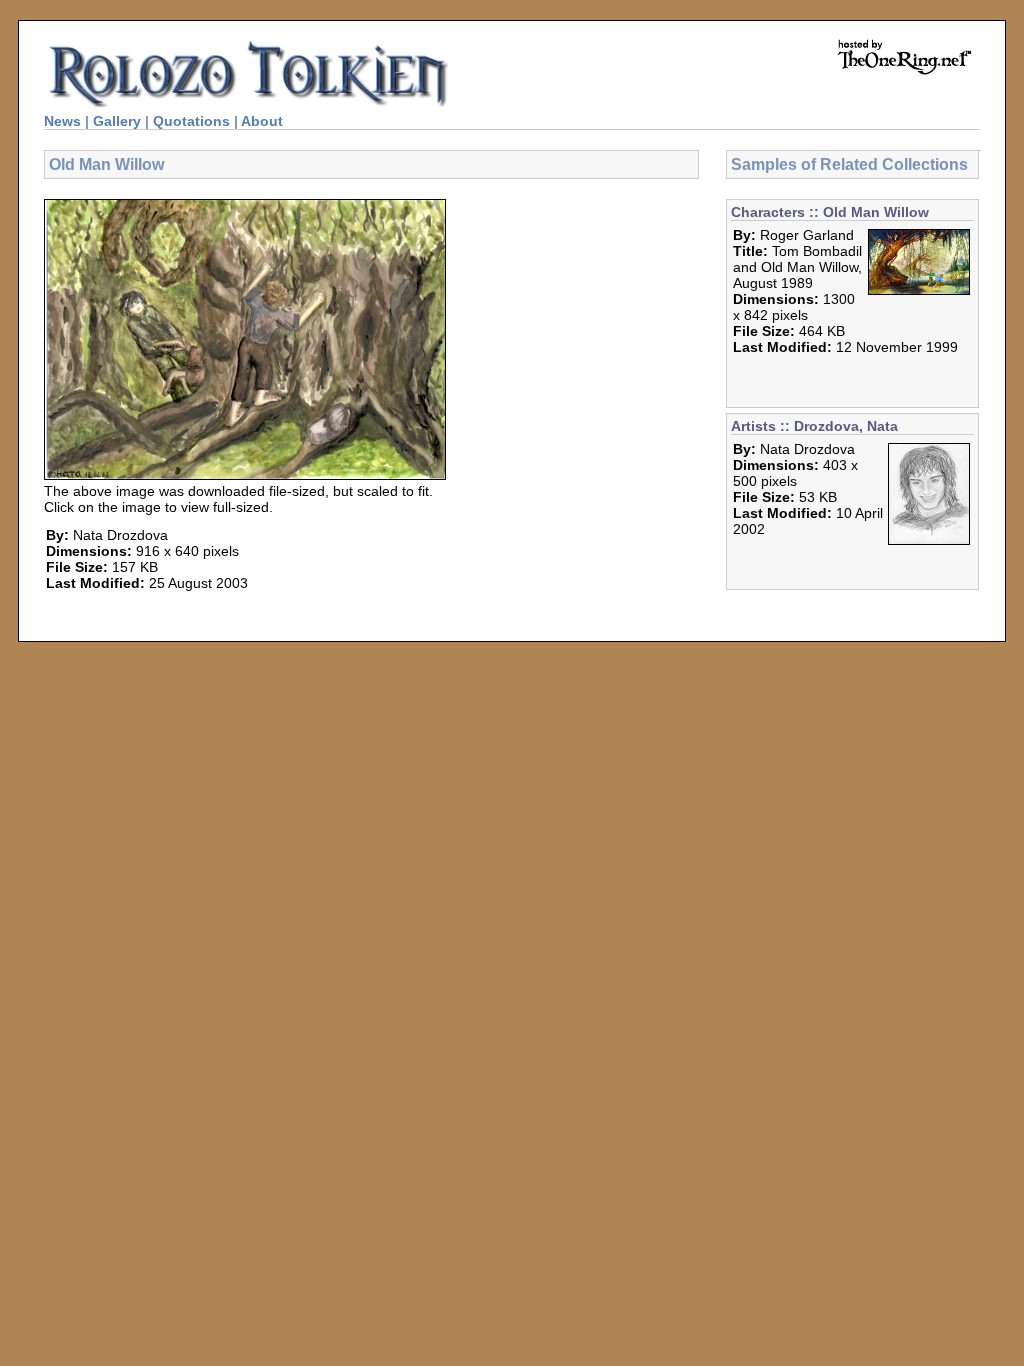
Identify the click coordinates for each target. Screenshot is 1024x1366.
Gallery (117, 121)
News (62, 121)
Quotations (191, 121)
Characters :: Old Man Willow (830, 212)
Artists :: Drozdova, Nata (814, 426)
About (262, 121)
